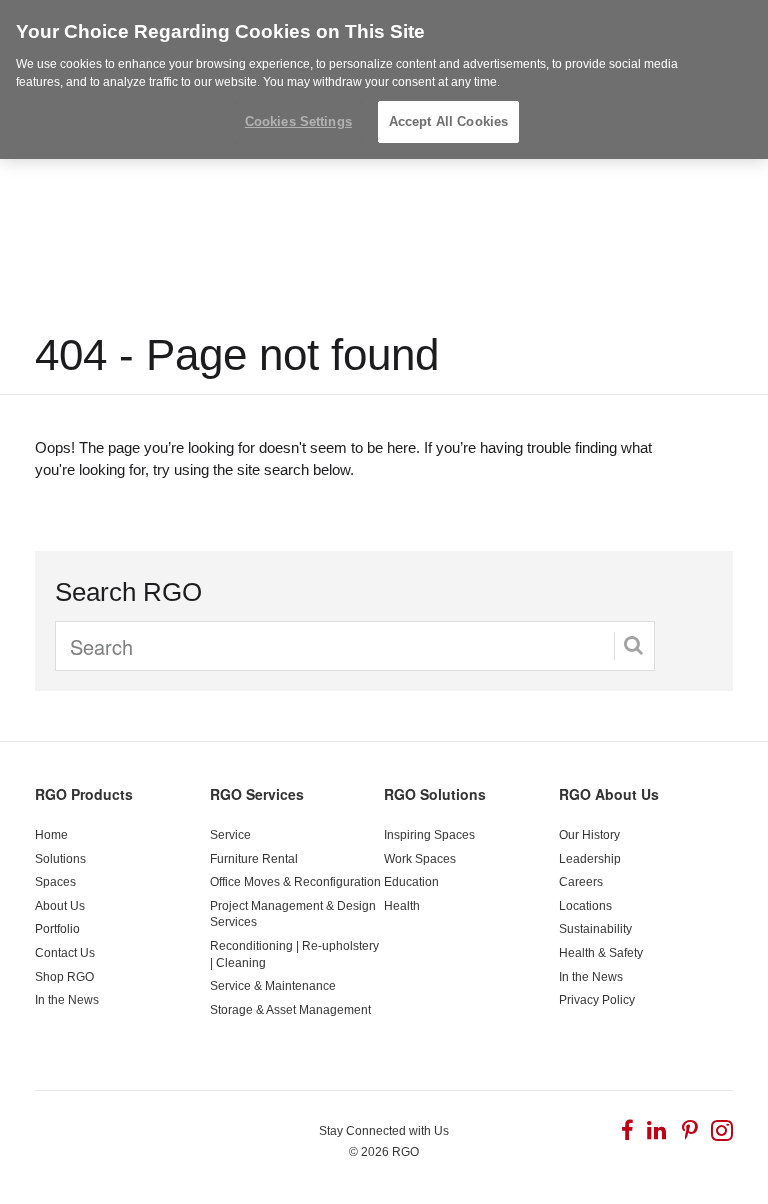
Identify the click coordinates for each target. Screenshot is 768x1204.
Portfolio (57, 929)
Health (402, 906)
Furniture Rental (254, 859)
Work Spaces (420, 859)
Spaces (55, 882)
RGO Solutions (435, 794)
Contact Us (65, 953)
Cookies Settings (298, 121)
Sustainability (595, 929)
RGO (405, 1152)
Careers (581, 882)
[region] (384, 79)
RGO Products (84, 794)
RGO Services (257, 794)
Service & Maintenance (273, 986)
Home (51, 835)
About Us (60, 906)
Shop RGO (64, 977)
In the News (67, 1000)
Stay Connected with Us (384, 1131)
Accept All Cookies (448, 121)
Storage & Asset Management (290, 1010)
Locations (585, 906)
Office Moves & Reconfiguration (295, 882)
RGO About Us (609, 794)
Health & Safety (601, 953)
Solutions (60, 859)
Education (411, 882)
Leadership (590, 859)
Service (230, 835)
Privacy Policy (597, 1000)
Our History (589, 835)
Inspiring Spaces (429, 835)
